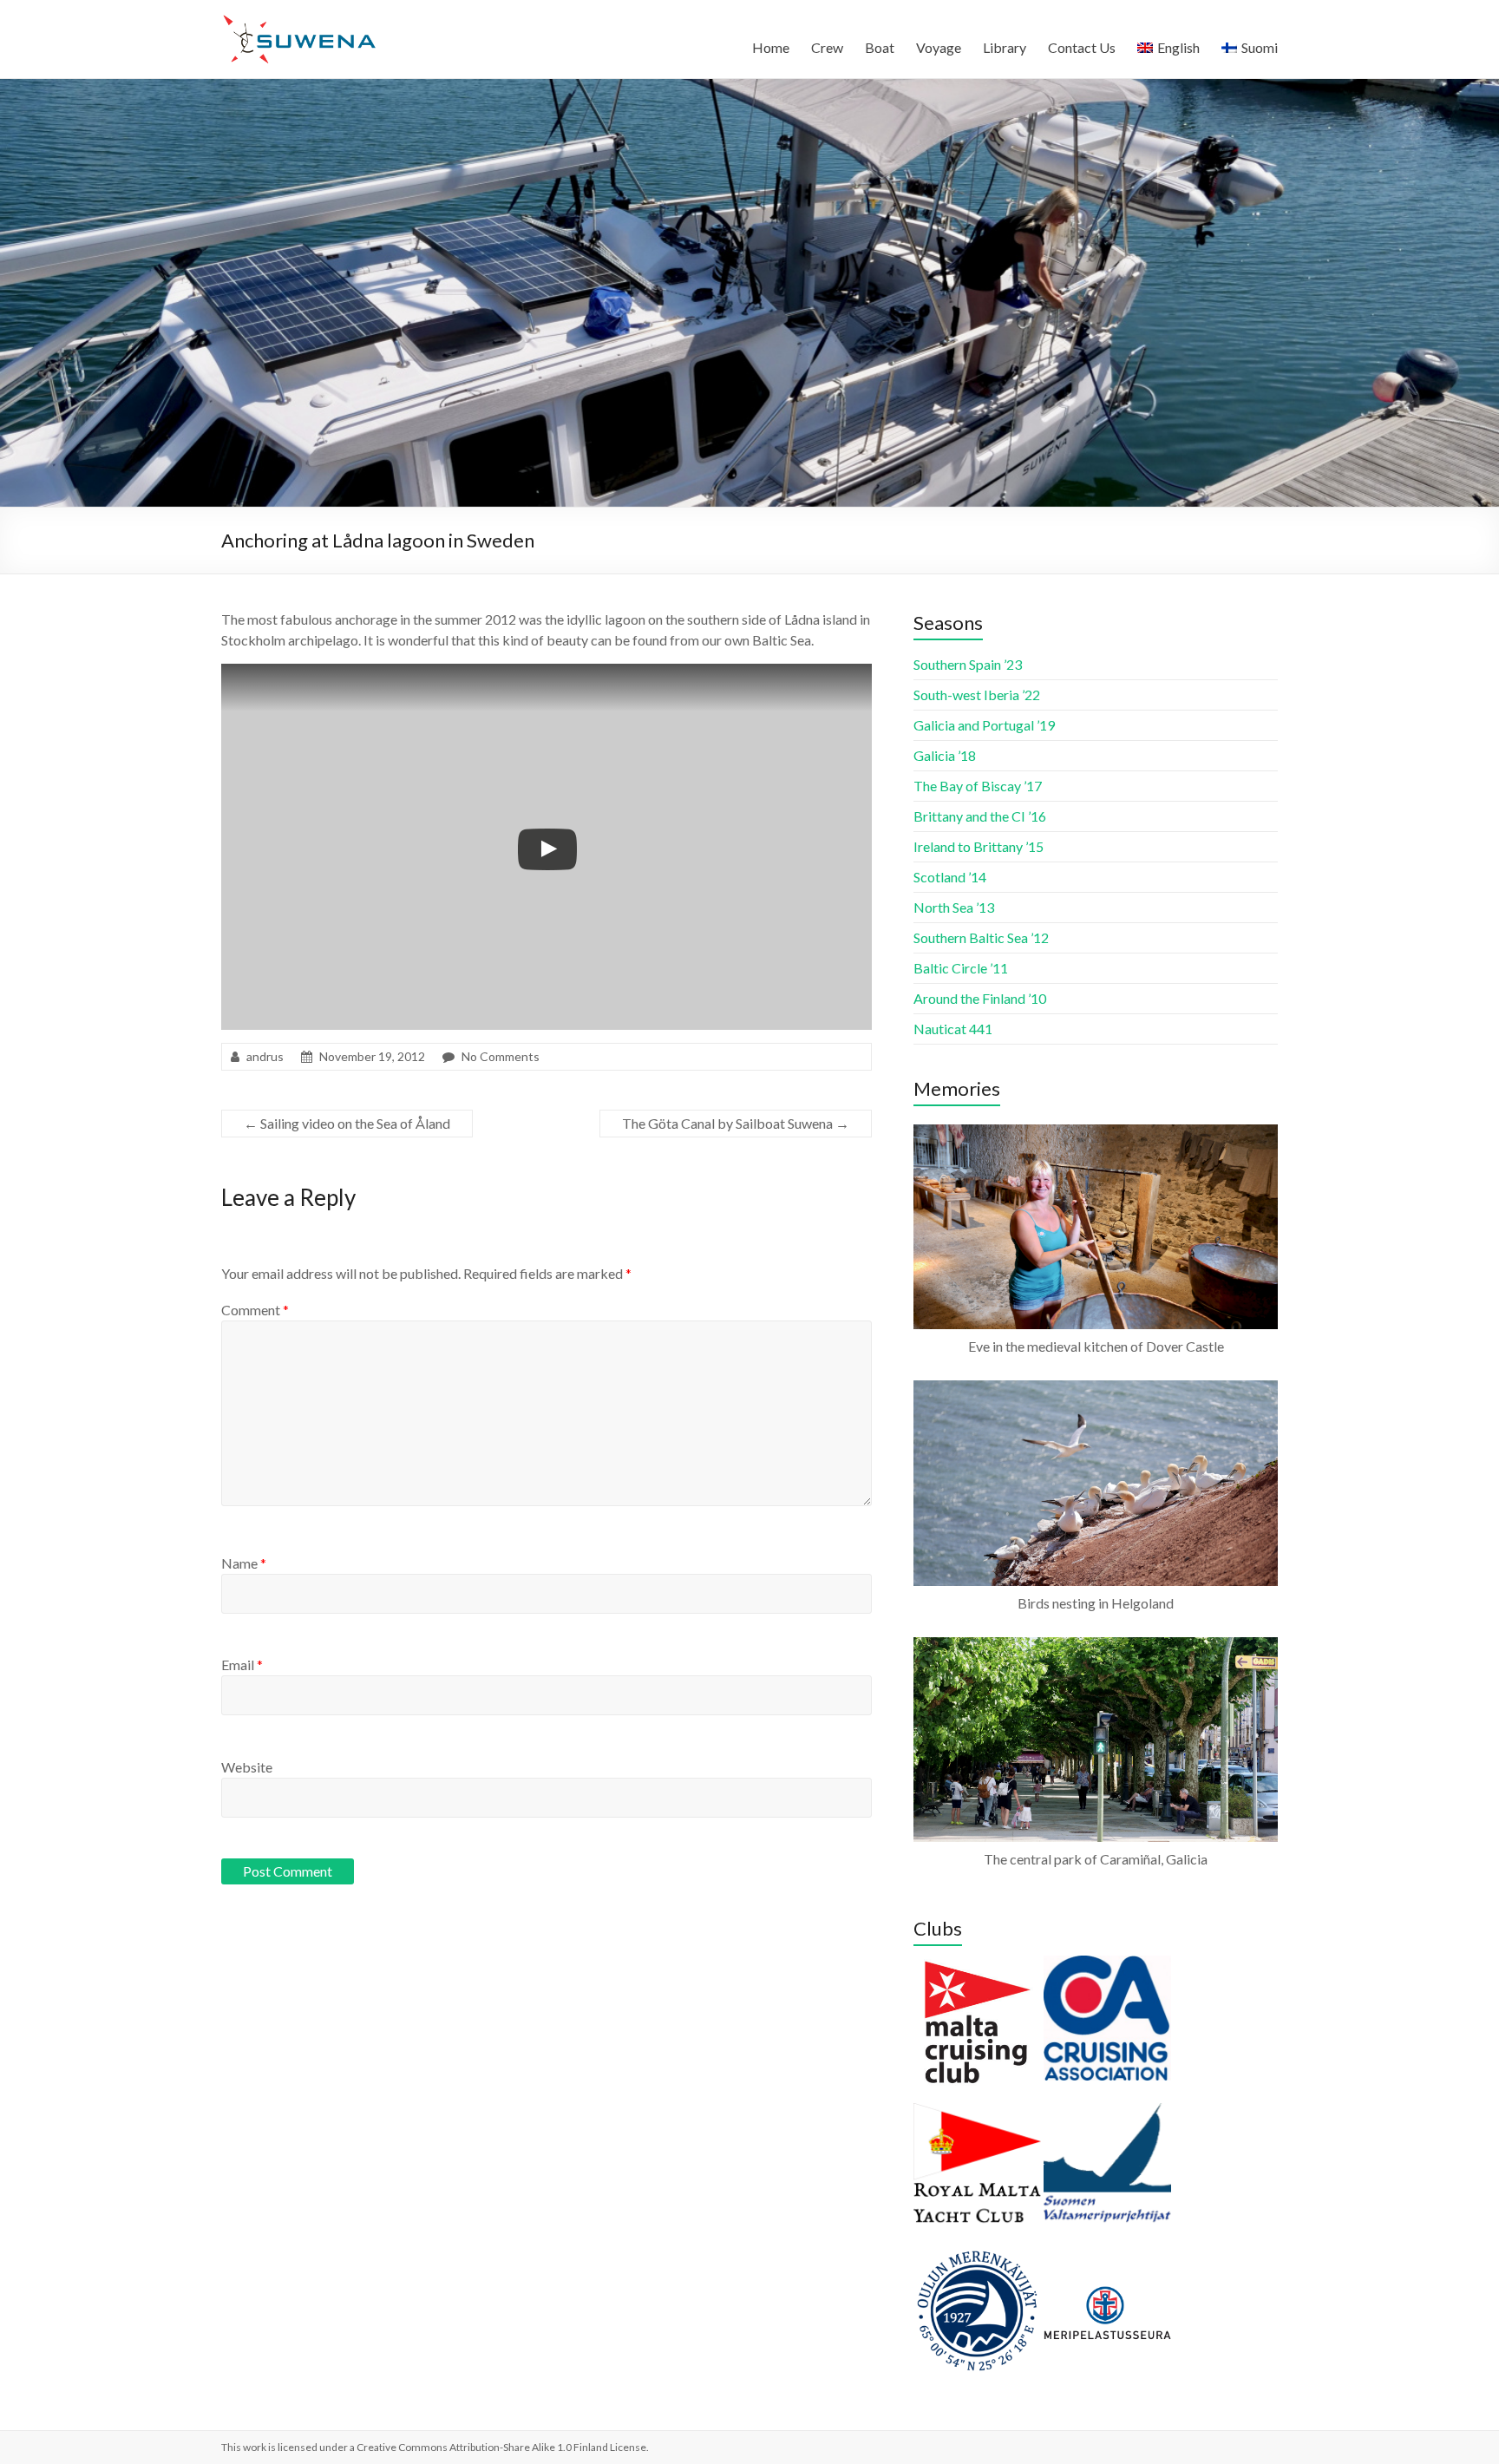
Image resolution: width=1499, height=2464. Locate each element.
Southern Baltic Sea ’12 (981, 937)
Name (244, 1563)
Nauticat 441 (953, 1029)
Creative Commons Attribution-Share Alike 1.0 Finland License (501, 2447)
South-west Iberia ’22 (977, 695)
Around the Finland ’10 (980, 998)
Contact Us (1082, 47)
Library (1005, 47)
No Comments (501, 1056)
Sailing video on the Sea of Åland (347, 1123)
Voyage (939, 47)
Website (247, 1767)
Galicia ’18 (945, 755)
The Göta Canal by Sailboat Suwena (736, 1123)
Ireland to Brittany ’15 (979, 846)
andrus (265, 1056)
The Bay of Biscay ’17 (978, 786)
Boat (880, 47)
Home (771, 47)
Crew (827, 47)
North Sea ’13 (954, 907)
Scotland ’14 (950, 877)
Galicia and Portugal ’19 (984, 725)
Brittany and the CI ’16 (980, 816)
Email (242, 1665)
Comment (255, 1310)
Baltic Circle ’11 (961, 968)
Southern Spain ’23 (968, 664)
